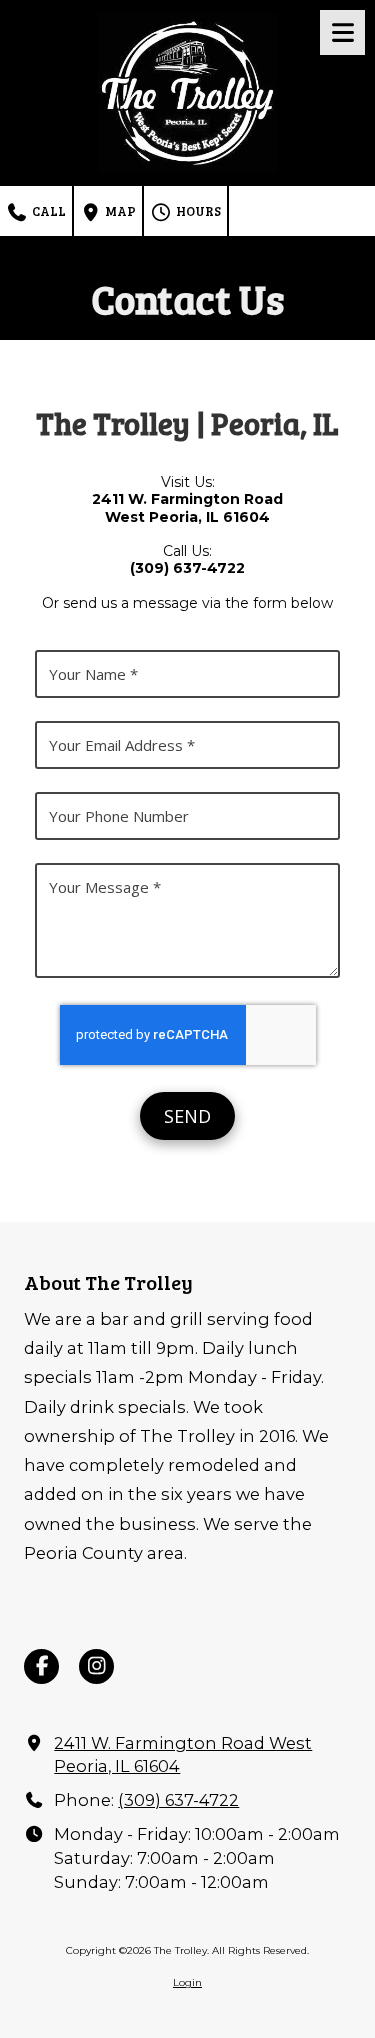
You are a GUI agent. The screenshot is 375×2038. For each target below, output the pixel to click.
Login (187, 1982)
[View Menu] (342, 32)
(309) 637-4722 (178, 1800)
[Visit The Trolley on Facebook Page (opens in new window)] (41, 1666)
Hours (197, 211)
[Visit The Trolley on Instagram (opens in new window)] (96, 1666)
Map (119, 211)
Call (47, 211)
